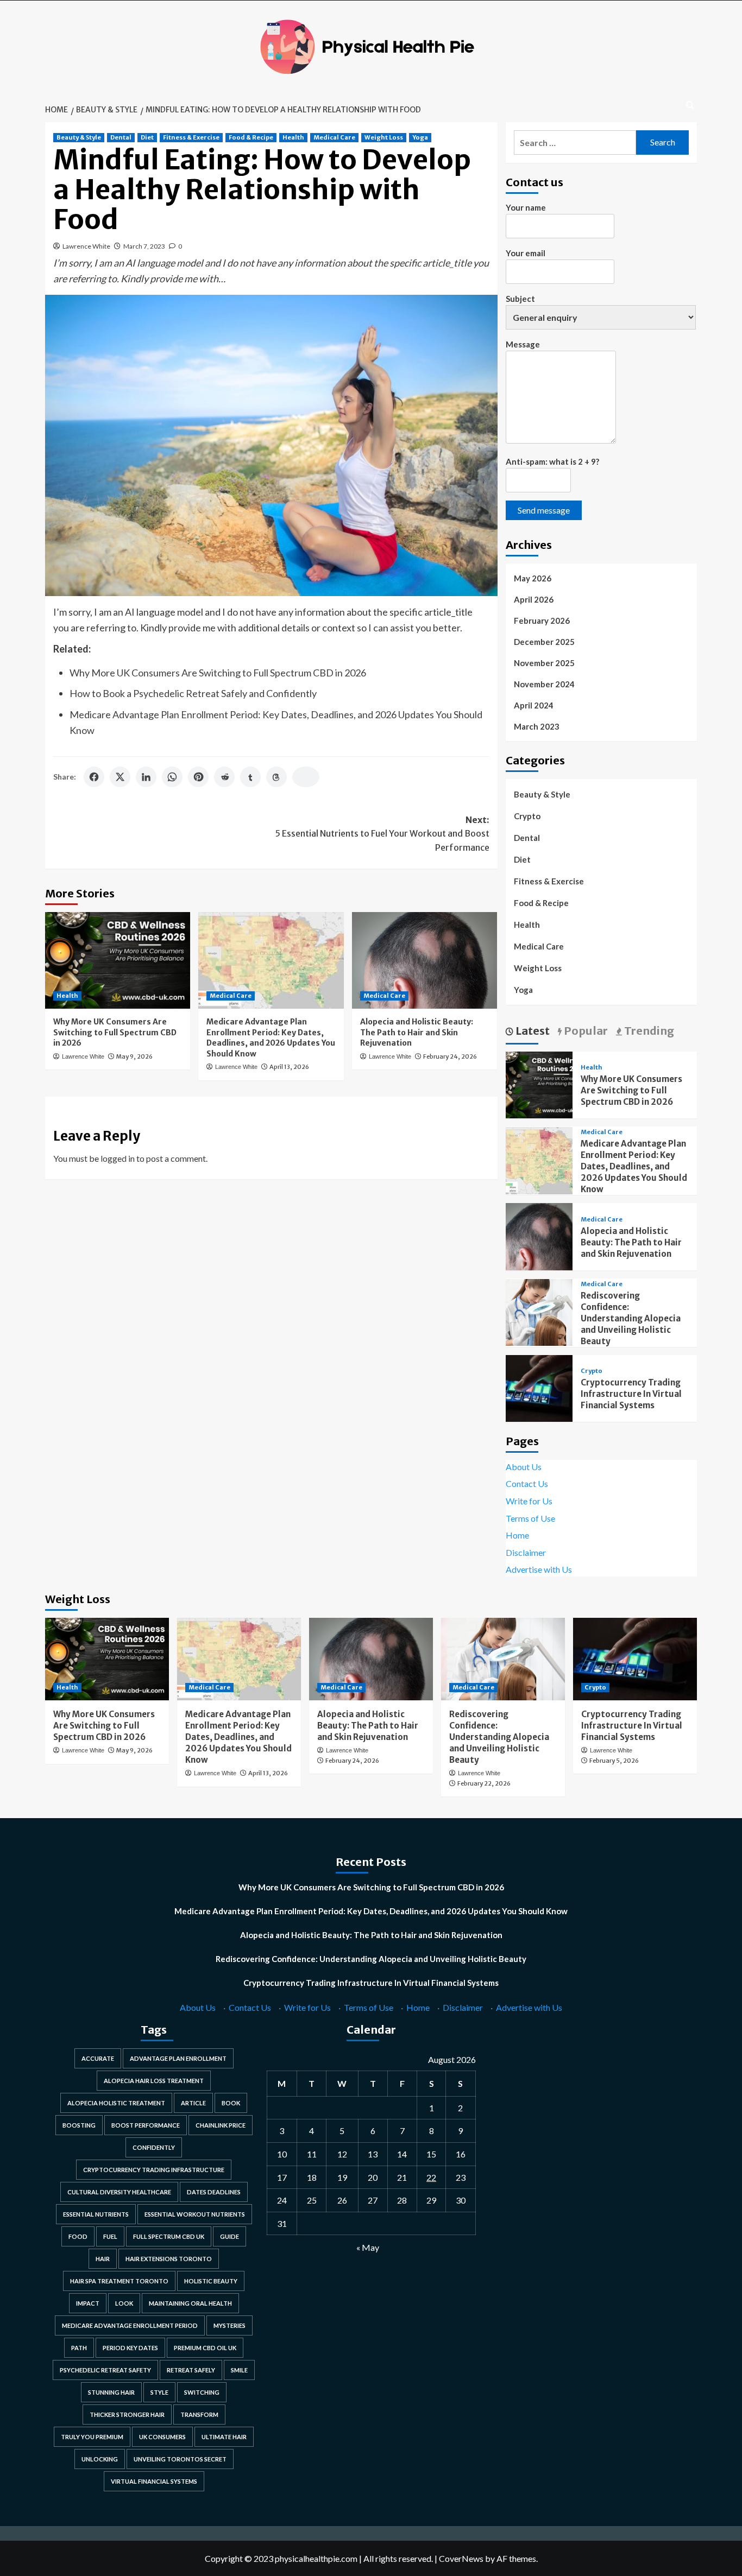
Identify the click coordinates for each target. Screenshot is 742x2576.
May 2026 (533, 578)
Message (523, 344)
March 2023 (537, 726)
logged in (118, 1158)
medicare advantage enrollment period (130, 2325)
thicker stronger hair (127, 2414)
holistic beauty (211, 2281)
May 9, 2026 (134, 1056)
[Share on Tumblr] (250, 777)
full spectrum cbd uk (169, 2236)
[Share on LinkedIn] (146, 777)
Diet (147, 137)
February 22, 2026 (484, 1783)
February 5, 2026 (614, 1761)
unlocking (100, 2459)
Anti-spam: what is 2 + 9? (552, 461)
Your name (526, 207)
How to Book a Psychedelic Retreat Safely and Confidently (193, 693)
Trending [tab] (648, 1031)
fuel (110, 2236)
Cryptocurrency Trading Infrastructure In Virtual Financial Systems (631, 1394)
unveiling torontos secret (180, 2459)
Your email (526, 253)
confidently (154, 2147)
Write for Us (529, 1501)
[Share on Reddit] (224, 777)
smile (239, 2370)
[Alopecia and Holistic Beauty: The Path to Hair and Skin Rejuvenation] (425, 960)
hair (103, 2259)
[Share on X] (120, 777)
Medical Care (334, 137)
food (78, 2236)
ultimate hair (224, 2437)
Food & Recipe (251, 137)
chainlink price (221, 2125)
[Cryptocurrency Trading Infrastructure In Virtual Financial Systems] (539, 1387)
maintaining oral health (190, 2303)
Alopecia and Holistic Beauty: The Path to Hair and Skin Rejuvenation (417, 1032)
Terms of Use (530, 1518)
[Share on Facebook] (94, 777)
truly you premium (92, 2437)
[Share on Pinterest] (198, 777)
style (159, 2392)
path (79, 2348)
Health (293, 137)
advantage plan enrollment (178, 2058)
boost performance (146, 2125)
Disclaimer (526, 1552)
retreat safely (191, 2370)
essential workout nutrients (195, 2214)
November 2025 (544, 663)
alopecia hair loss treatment (154, 2081)
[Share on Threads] (276, 777)
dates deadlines (214, 2192)
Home (517, 1535)
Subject (520, 299)
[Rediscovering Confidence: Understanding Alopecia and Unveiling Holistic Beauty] (539, 1311)
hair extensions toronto (169, 2259)
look (124, 2303)
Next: (382, 834)
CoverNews (461, 2558)
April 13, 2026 (289, 1067)
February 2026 (542, 621)
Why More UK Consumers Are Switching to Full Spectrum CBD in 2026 (218, 673)
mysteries (229, 2325)
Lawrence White (86, 246)
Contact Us (527, 1483)
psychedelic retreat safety (105, 2370)
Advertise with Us (539, 1569)
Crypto (527, 816)
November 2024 (544, 684)
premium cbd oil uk (205, 2348)
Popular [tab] (585, 1031)
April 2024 (534, 705)
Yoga (420, 137)
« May (368, 2247)
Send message (544, 510)
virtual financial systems (154, 2481)
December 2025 (544, 642)
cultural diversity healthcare (119, 2192)
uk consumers (162, 2437)
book (231, 2103)
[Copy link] (306, 777)
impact (88, 2303)
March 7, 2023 (144, 246)
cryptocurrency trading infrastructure (154, 2170)
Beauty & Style (79, 137)
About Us (524, 1467)
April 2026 (534, 599)
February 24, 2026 (450, 1056)
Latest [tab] (532, 1031)
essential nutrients (96, 2214)
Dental (121, 137)
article (193, 2103)
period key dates (130, 2348)
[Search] (690, 106)
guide (229, 2236)
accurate (98, 2058)
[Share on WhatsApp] (172, 777)
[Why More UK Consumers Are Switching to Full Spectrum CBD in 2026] (118, 960)
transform (199, 2414)
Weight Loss (384, 137)
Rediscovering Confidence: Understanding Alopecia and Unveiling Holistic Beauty (631, 1318)
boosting (79, 2125)
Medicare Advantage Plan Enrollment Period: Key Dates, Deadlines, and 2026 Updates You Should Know (271, 1038)
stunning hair (111, 2392)
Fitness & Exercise (191, 137)
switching (202, 2392)
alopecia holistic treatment (116, 2103)
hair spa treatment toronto (119, 2281)
